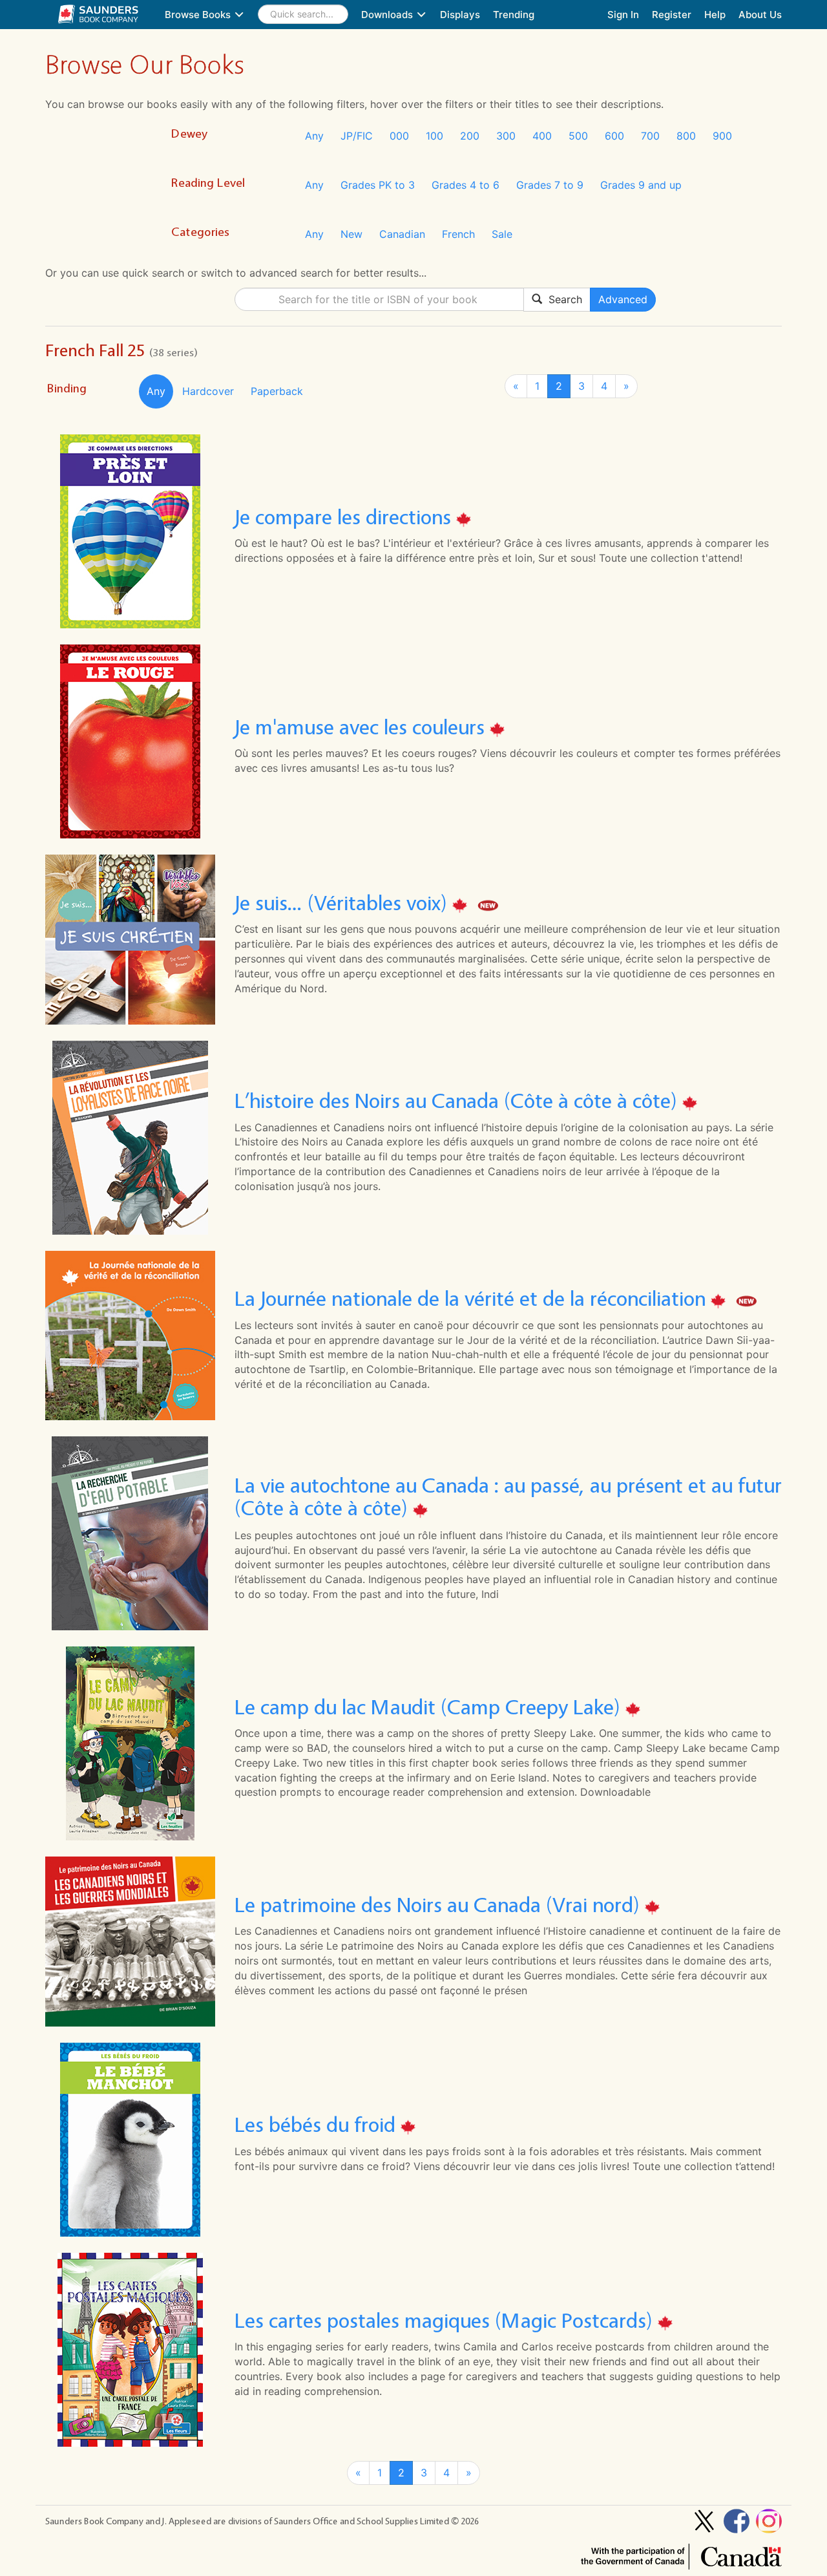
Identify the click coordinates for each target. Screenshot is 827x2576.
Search (562, 299)
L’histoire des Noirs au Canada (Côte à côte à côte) (458, 1101)
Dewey (189, 133)
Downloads (388, 15)
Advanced (623, 299)
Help (715, 15)
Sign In (623, 15)
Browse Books (199, 15)
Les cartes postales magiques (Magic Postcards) (446, 2320)
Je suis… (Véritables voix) (343, 903)
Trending (514, 15)
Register (672, 15)
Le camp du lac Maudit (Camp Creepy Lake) (430, 1707)
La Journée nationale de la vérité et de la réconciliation (473, 1299)
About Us (760, 15)
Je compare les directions (345, 517)
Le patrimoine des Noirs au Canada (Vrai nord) (440, 1905)
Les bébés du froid (318, 2125)
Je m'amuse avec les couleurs (362, 727)
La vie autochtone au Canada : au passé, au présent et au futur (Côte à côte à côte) (508, 1496)
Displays (460, 15)
